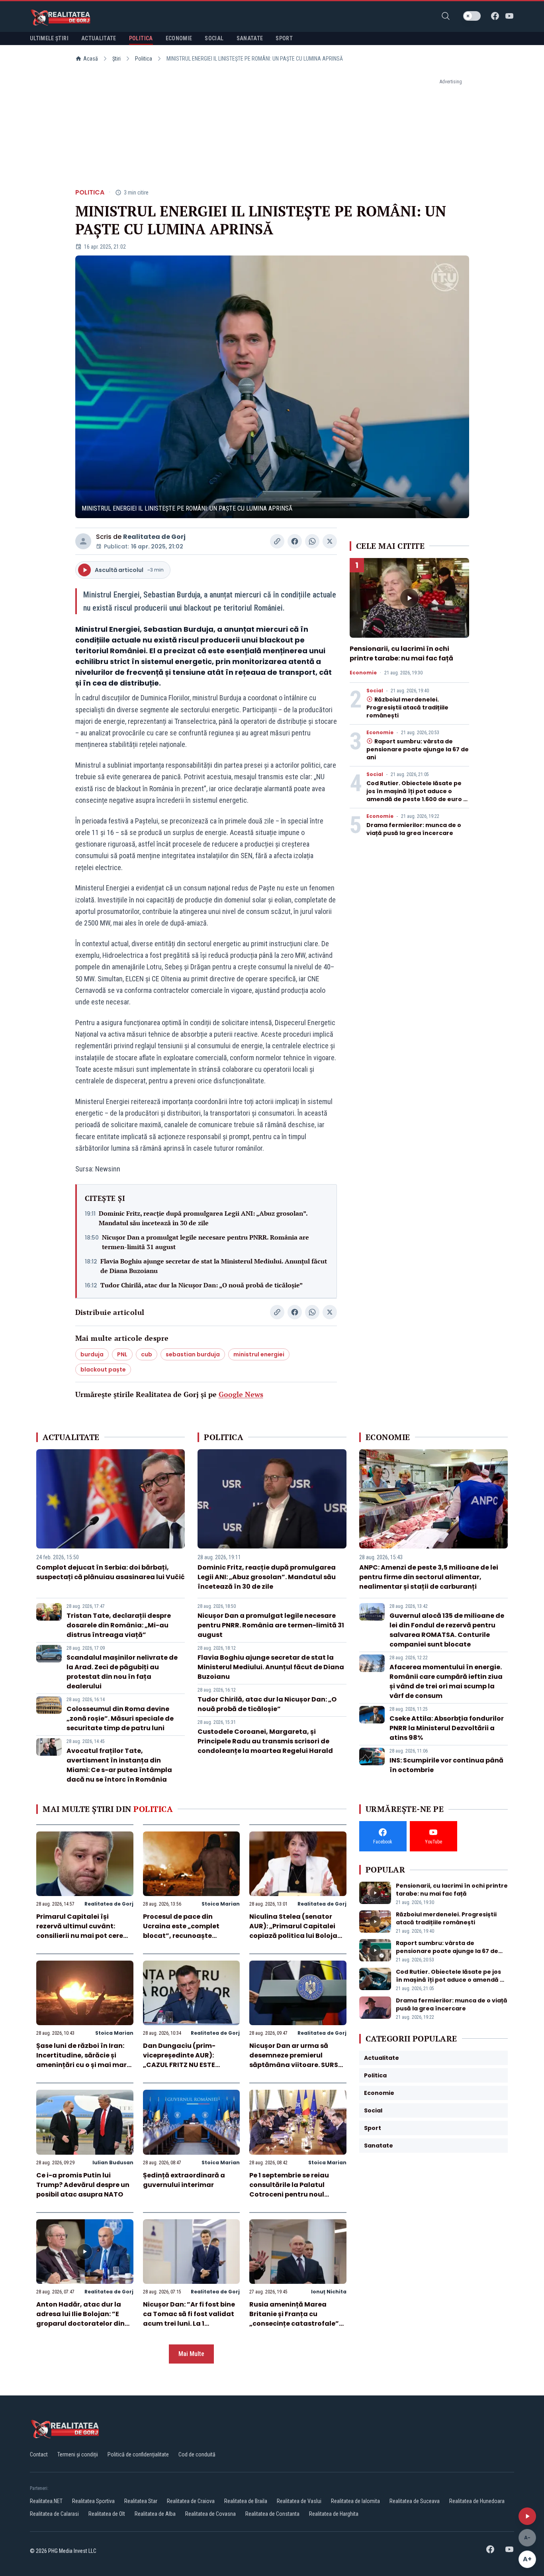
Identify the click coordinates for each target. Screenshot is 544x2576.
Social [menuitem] (214, 38)
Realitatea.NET (46, 2501)
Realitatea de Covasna (210, 2514)
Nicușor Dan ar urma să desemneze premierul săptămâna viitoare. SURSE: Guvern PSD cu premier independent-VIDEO (296, 2065)
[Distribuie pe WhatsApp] (312, 541)
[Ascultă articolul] (527, 2516)
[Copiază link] (277, 541)
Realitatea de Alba (155, 2514)
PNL (122, 1354)
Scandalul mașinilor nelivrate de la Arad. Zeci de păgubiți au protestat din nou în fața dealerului (122, 1672)
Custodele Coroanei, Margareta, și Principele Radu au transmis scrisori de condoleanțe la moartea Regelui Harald (265, 1741)
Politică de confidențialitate (138, 2454)
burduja (92, 1354)
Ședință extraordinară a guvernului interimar (184, 2180)
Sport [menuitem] (284, 38)
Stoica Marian (221, 1904)
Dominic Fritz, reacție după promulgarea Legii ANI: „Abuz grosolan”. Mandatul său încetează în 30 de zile (203, 1218)
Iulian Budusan (113, 2162)
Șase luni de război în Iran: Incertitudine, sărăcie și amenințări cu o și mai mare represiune (83, 2060)
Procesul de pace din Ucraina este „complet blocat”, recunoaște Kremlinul (181, 1931)
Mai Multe (191, 2354)
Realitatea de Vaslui (299, 2501)
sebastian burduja (193, 1354)
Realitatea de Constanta (272, 2514)
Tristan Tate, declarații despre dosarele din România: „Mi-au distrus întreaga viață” (119, 1625)
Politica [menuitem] (141, 38)
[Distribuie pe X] (330, 541)
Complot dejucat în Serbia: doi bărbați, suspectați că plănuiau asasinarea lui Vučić (111, 1572)
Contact (39, 2454)
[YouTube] (509, 16)
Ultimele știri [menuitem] (49, 38)
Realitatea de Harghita (334, 2514)
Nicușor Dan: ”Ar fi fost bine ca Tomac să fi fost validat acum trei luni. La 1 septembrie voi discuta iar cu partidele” (189, 2324)
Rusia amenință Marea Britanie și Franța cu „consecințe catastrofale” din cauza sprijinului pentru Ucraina (296, 2324)
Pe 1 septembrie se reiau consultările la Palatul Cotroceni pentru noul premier (289, 2190)
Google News (241, 1394)
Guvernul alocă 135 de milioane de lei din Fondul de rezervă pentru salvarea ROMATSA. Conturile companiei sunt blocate (447, 1630)
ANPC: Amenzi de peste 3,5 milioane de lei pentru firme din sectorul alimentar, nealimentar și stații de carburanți (429, 1577)
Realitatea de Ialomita (355, 2501)
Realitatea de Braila (246, 2501)
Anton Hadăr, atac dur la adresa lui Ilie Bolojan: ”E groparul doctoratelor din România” (80, 2319)
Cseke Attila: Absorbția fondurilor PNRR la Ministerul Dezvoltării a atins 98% (447, 1728)
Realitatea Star (141, 2501)
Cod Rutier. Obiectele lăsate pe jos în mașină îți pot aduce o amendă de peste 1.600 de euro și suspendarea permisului (417, 795)
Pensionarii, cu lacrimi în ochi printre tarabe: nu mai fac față (401, 653)
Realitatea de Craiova (191, 2501)
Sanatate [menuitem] (250, 38)
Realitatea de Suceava (415, 2501)
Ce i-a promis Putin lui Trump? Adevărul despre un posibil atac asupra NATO (83, 2185)
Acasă (91, 59)
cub (147, 1354)
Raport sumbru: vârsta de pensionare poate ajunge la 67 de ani (418, 749)
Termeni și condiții (78, 2454)
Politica (144, 59)
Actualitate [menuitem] (99, 38)
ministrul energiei (259, 1354)
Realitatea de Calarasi (54, 2514)
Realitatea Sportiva (93, 2501)
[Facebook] (495, 16)
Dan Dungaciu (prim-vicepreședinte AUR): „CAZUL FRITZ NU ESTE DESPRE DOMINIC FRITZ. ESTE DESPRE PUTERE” (190, 2065)
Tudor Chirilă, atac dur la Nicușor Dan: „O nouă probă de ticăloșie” (202, 1285)
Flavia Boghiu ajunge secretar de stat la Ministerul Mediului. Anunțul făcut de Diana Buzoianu (214, 1266)
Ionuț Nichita (329, 2292)
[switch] (472, 16)
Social (375, 691)
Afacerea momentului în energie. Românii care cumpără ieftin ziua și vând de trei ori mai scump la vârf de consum (446, 1681)
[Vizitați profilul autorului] (83, 541)
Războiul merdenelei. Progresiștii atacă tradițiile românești (407, 707)
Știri (116, 59)
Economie (363, 673)
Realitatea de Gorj (154, 537)
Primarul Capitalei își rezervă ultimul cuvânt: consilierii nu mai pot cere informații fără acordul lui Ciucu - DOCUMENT (80, 1936)
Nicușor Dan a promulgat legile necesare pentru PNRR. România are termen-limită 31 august (205, 1242)
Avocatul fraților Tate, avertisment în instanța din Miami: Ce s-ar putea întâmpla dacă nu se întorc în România (119, 1765)
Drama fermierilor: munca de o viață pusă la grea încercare (414, 829)
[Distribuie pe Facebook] (295, 541)
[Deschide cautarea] (446, 16)
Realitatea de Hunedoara (477, 2501)
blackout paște (103, 1370)
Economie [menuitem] (179, 38)
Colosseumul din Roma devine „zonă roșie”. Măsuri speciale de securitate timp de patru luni (120, 1718)
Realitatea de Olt (107, 2514)
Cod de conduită (197, 2454)
